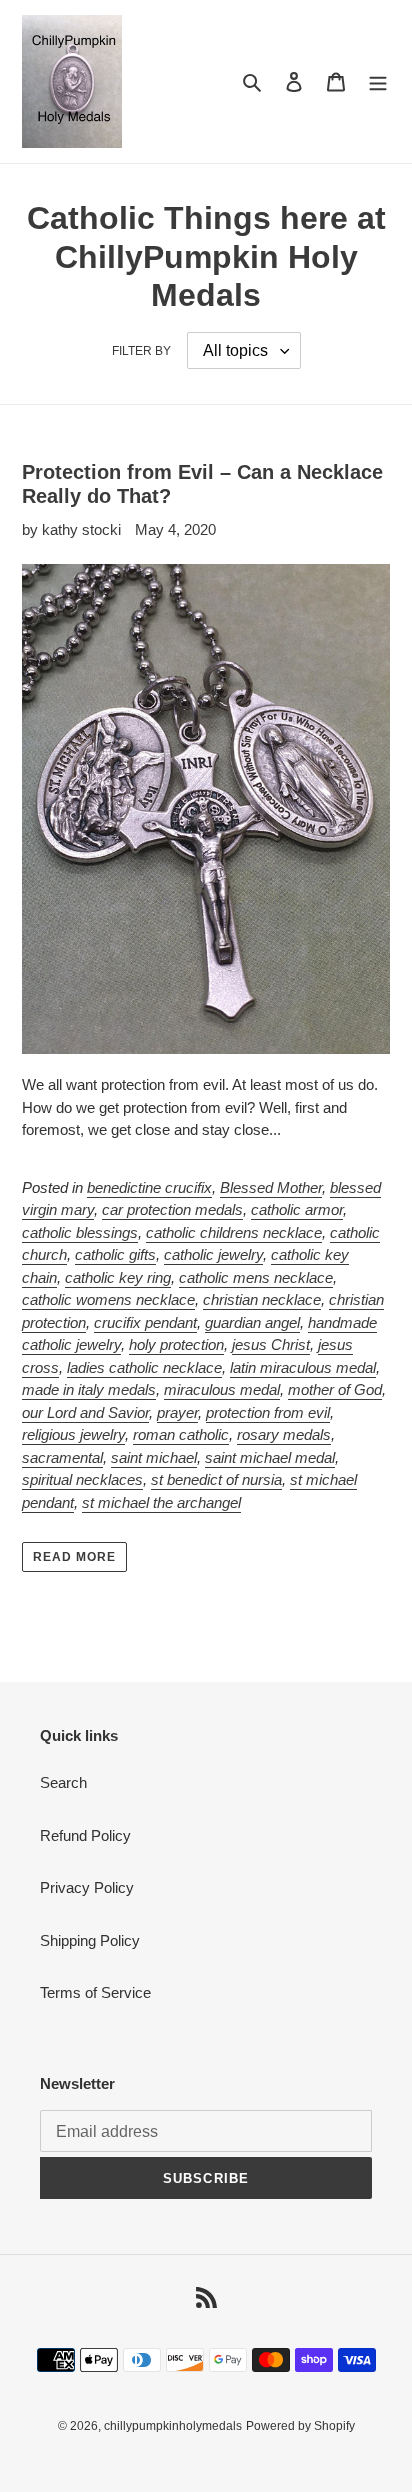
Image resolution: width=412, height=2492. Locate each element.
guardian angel (252, 1322)
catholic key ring (118, 1277)
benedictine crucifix (149, 1187)
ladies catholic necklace (144, 1367)
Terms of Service (95, 1992)
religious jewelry (73, 1434)
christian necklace (262, 1299)
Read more (74, 1557)
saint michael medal (270, 1457)
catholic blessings (80, 1232)
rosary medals (284, 1434)
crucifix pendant (145, 1322)
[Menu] (378, 81)
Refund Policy (85, 1835)
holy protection (176, 1344)
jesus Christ (271, 1344)
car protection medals (172, 1209)
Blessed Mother (271, 1187)
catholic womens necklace (108, 1299)
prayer (177, 1412)
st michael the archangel (161, 1502)
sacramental (62, 1457)
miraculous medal (222, 1389)
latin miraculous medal (303, 1367)
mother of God (335, 1389)
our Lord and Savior (85, 1412)
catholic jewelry (213, 1254)
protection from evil (268, 1412)
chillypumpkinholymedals (173, 2426)
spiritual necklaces (82, 1479)
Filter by (141, 351)
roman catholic (181, 1434)
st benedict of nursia (216, 1479)
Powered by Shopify (300, 2426)
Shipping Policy (90, 1940)
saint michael (154, 1457)
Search (63, 1782)
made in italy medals (89, 1389)
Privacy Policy (87, 1887)
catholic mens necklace (256, 1277)
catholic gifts (115, 1254)
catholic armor (297, 1209)
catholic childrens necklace (234, 1232)
